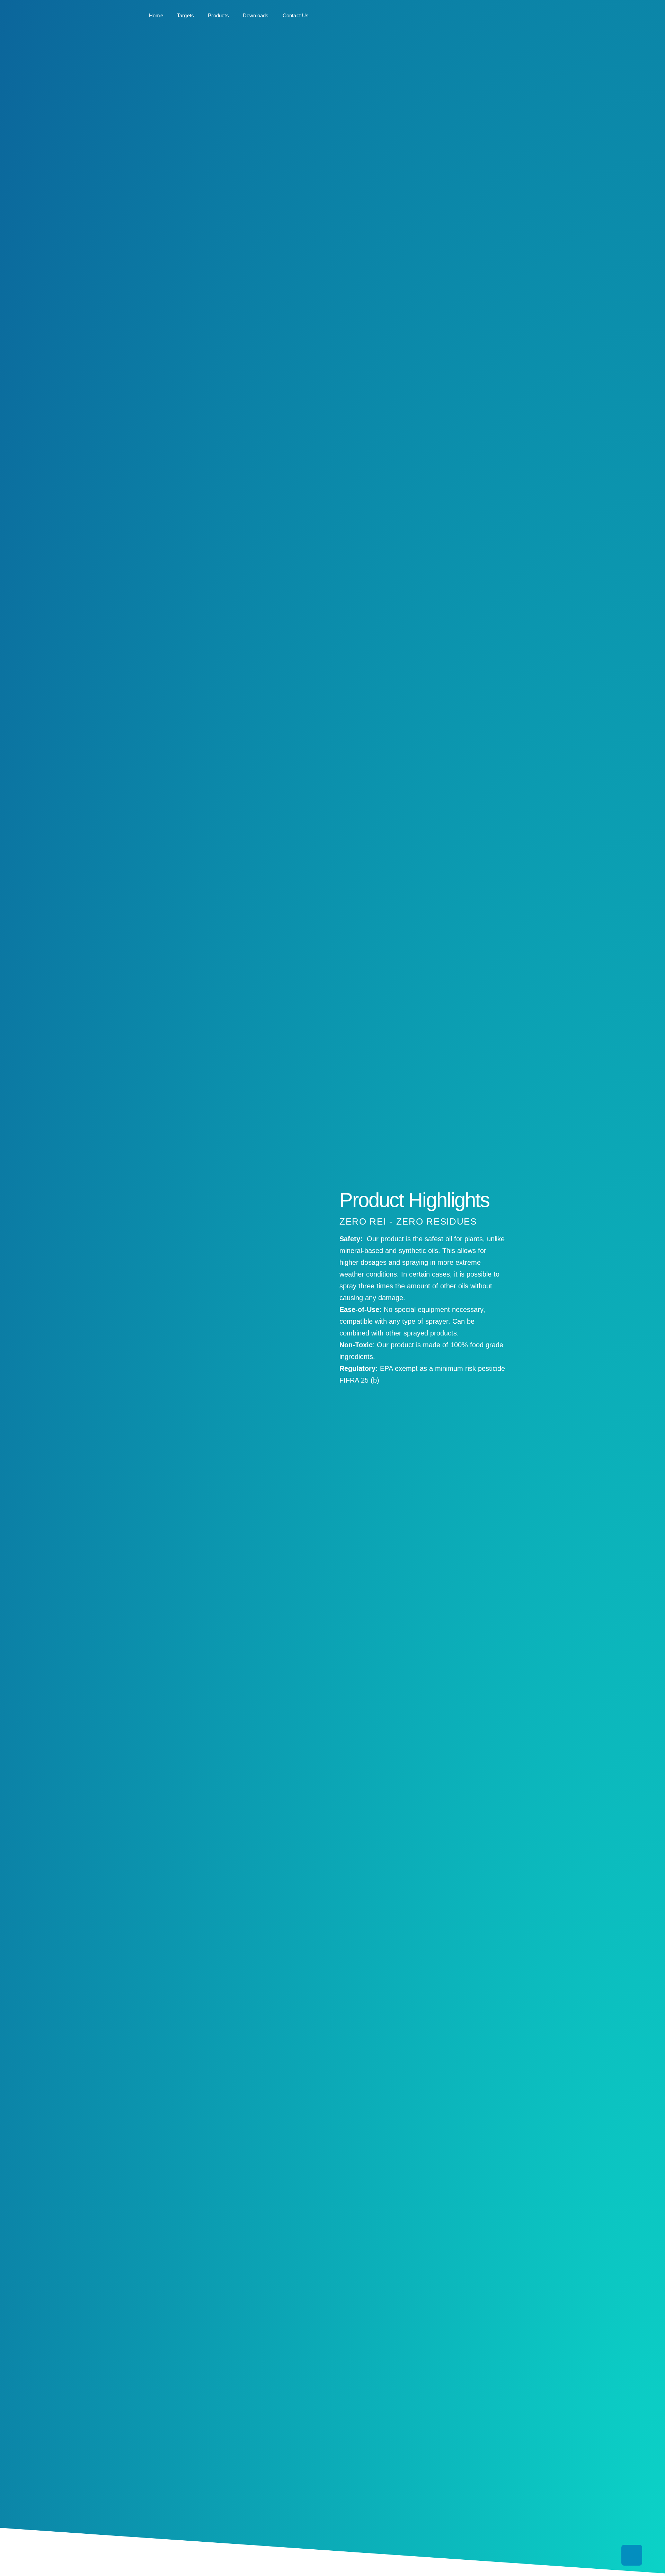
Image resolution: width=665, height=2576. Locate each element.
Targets (185, 15)
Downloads (256, 15)
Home (156, 15)
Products (218, 15)
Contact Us (296, 15)
